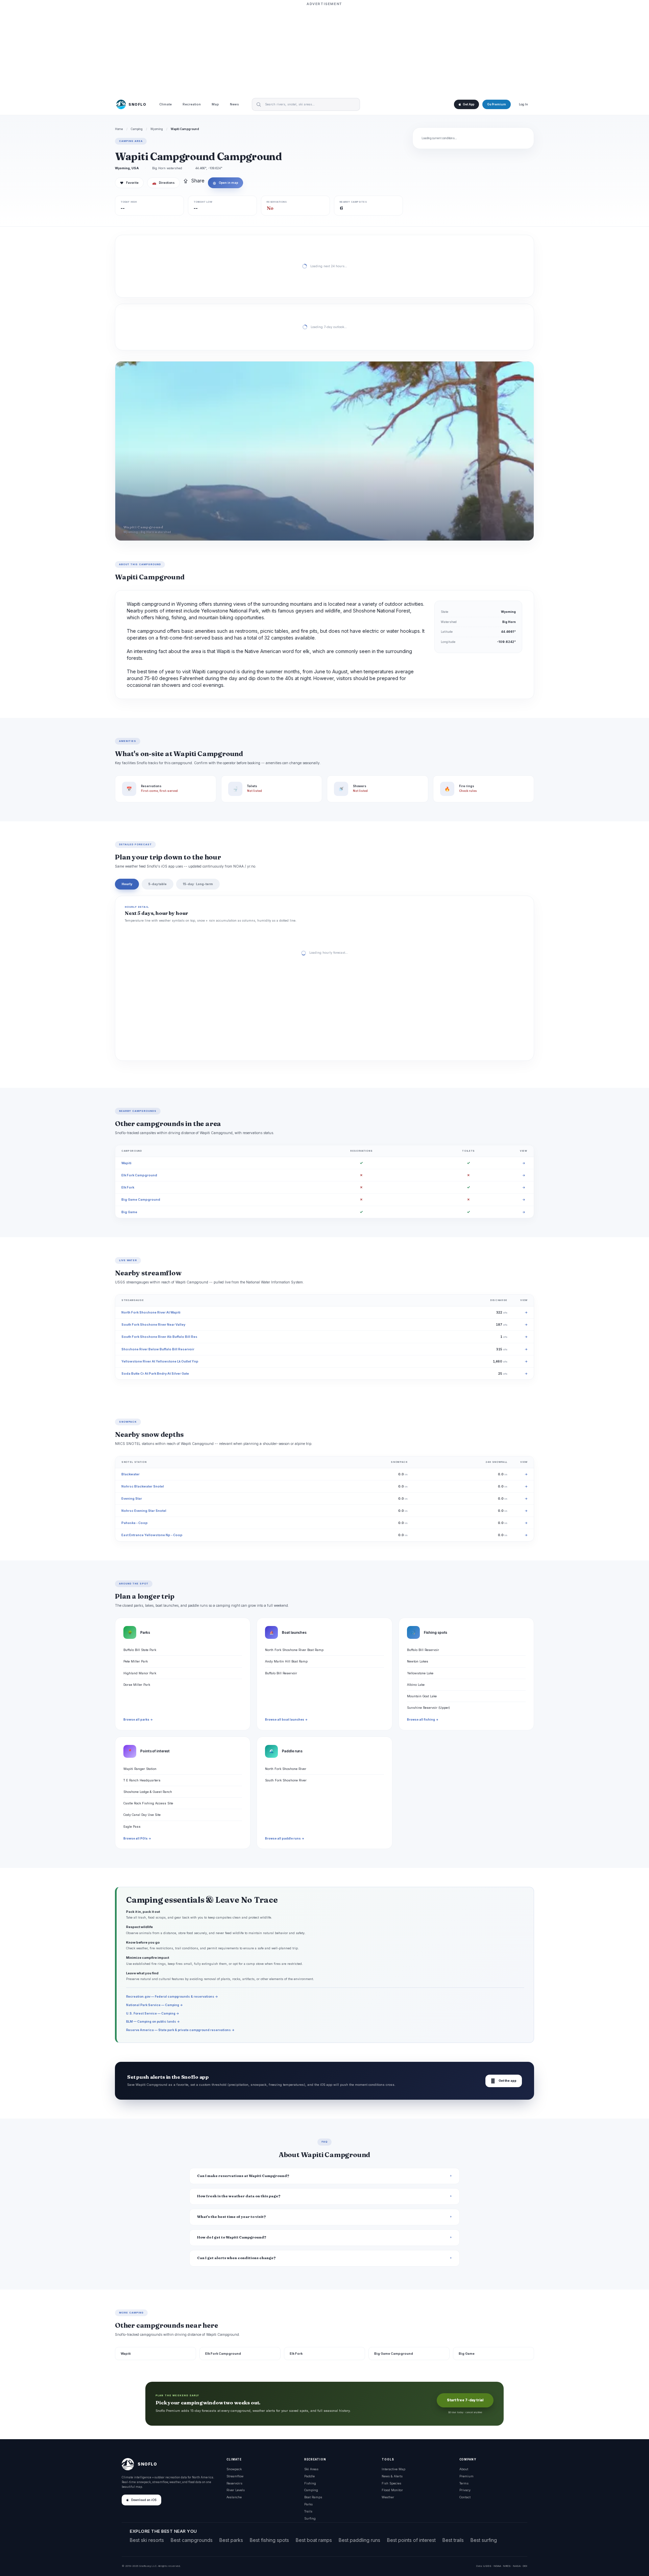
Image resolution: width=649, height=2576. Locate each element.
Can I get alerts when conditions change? (236, 2258)
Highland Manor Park (140, 1673)
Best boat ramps (314, 2540)
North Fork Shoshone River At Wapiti (151, 1312)
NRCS (507, 2566)
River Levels (236, 2490)
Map (215, 105)
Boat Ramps (313, 2497)
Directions (163, 183)
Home (119, 129)
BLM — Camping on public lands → (153, 2021)
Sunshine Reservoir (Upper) (428, 1708)
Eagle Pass (132, 1827)
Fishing (310, 2483)
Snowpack (234, 2469)
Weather (388, 2497)
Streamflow (235, 2476)
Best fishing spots (269, 2540)
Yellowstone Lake (420, 1673)
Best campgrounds (192, 2540)
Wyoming (157, 129)
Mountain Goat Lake (422, 1696)
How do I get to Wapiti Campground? (232, 2237)
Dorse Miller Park (137, 1685)
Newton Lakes (418, 1661)
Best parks (231, 2540)
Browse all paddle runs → (285, 1839)
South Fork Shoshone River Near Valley (153, 1324)
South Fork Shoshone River (286, 1780)
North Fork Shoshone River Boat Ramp (294, 1650)
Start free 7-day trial (465, 2400)
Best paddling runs (359, 2540)
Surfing (310, 2518)
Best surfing (484, 2540)
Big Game (129, 1212)
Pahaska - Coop (135, 1523)
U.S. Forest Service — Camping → (153, 2013)
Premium (466, 2476)
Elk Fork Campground (139, 1175)
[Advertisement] (324, 50)
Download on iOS (144, 2500)
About (464, 2469)
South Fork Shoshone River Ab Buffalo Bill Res (159, 1337)
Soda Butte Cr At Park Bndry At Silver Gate (155, 1373)
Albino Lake (416, 1685)
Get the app (504, 2081)
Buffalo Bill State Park (140, 1650)
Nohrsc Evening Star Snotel (144, 1511)
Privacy (465, 2490)
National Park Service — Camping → (154, 2005)
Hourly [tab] (127, 884)
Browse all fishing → (423, 1720)
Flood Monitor (392, 2490)
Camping (137, 129)
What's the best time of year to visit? (232, 2217)
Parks (308, 2504)
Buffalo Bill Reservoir (281, 1673)
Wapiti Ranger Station (140, 1769)
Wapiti (126, 1163)
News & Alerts (392, 2476)
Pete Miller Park (136, 1661)
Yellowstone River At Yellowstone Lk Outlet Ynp (160, 1361)
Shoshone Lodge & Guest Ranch (148, 1792)
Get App (468, 104)
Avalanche (234, 2497)
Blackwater (130, 1474)
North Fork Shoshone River (286, 1769)
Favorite (129, 183)
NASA (517, 2566)
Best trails (453, 2540)
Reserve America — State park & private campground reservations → (180, 2030)
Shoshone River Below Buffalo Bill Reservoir (158, 1349)
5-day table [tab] (158, 884)
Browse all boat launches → (286, 1720)
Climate (165, 105)
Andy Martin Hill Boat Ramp (286, 1661)
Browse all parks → (138, 1720)
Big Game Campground (141, 1199)
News (234, 105)
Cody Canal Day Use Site (142, 1815)
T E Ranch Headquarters (142, 1780)
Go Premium (497, 104)
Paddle (309, 2476)
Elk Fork (128, 1187)
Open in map (225, 183)
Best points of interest (411, 2540)
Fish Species (391, 2483)
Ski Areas (311, 2469)
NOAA (497, 2566)
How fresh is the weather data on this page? (239, 2196)
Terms (464, 2483)
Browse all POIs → (137, 1839)
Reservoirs (234, 2483)
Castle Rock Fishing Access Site (148, 1803)
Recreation (192, 105)
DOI (525, 2566)
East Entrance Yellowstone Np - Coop (152, 1535)
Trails (308, 2511)
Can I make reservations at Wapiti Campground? (243, 2176)
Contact (465, 2497)
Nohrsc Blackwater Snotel (143, 1486)
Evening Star (132, 1498)
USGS (487, 2566)
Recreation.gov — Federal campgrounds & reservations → (172, 1996)
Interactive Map (393, 2469)
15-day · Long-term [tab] (198, 884)
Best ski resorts (147, 2540)
